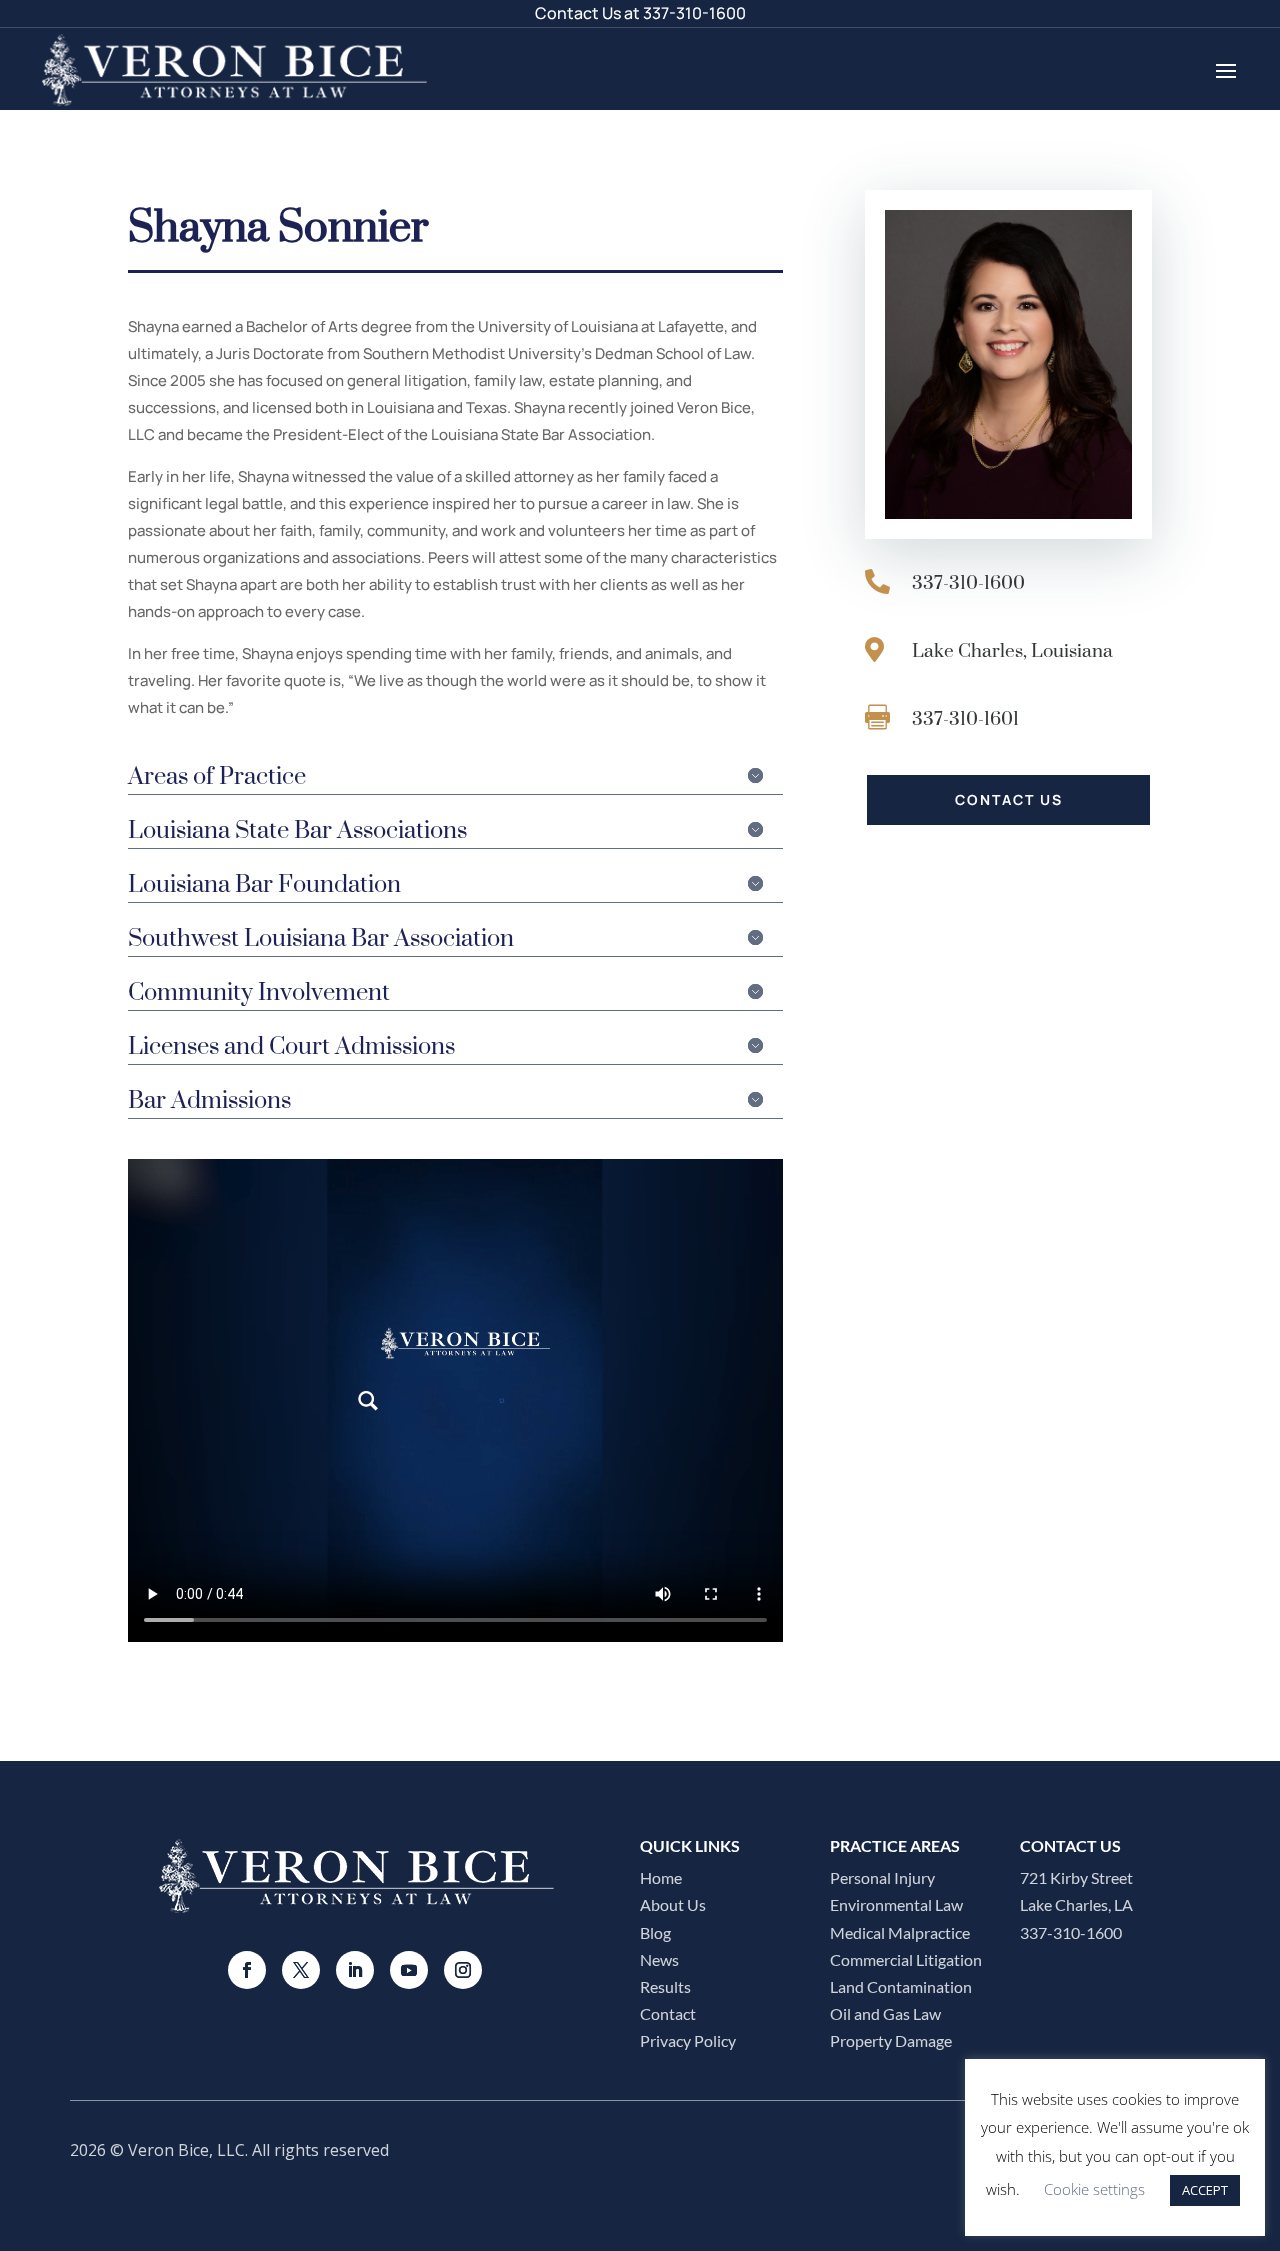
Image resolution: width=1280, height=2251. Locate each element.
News (659, 1959)
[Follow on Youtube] (409, 1970)
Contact (668, 2013)
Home (661, 1877)
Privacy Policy (688, 2040)
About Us (673, 1904)
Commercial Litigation (906, 1959)
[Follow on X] (301, 1970)
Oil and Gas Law (885, 2013)
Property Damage (891, 2040)
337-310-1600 (694, 13)
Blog (655, 1932)
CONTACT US (1009, 799)
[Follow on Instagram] (463, 1970)
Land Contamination (901, 1986)
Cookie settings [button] (1094, 2189)
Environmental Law (896, 1904)
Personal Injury (882, 1877)
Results (665, 1986)
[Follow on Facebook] (247, 1970)
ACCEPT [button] (1205, 2190)
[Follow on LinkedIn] (355, 1970)
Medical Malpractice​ (900, 1932)
